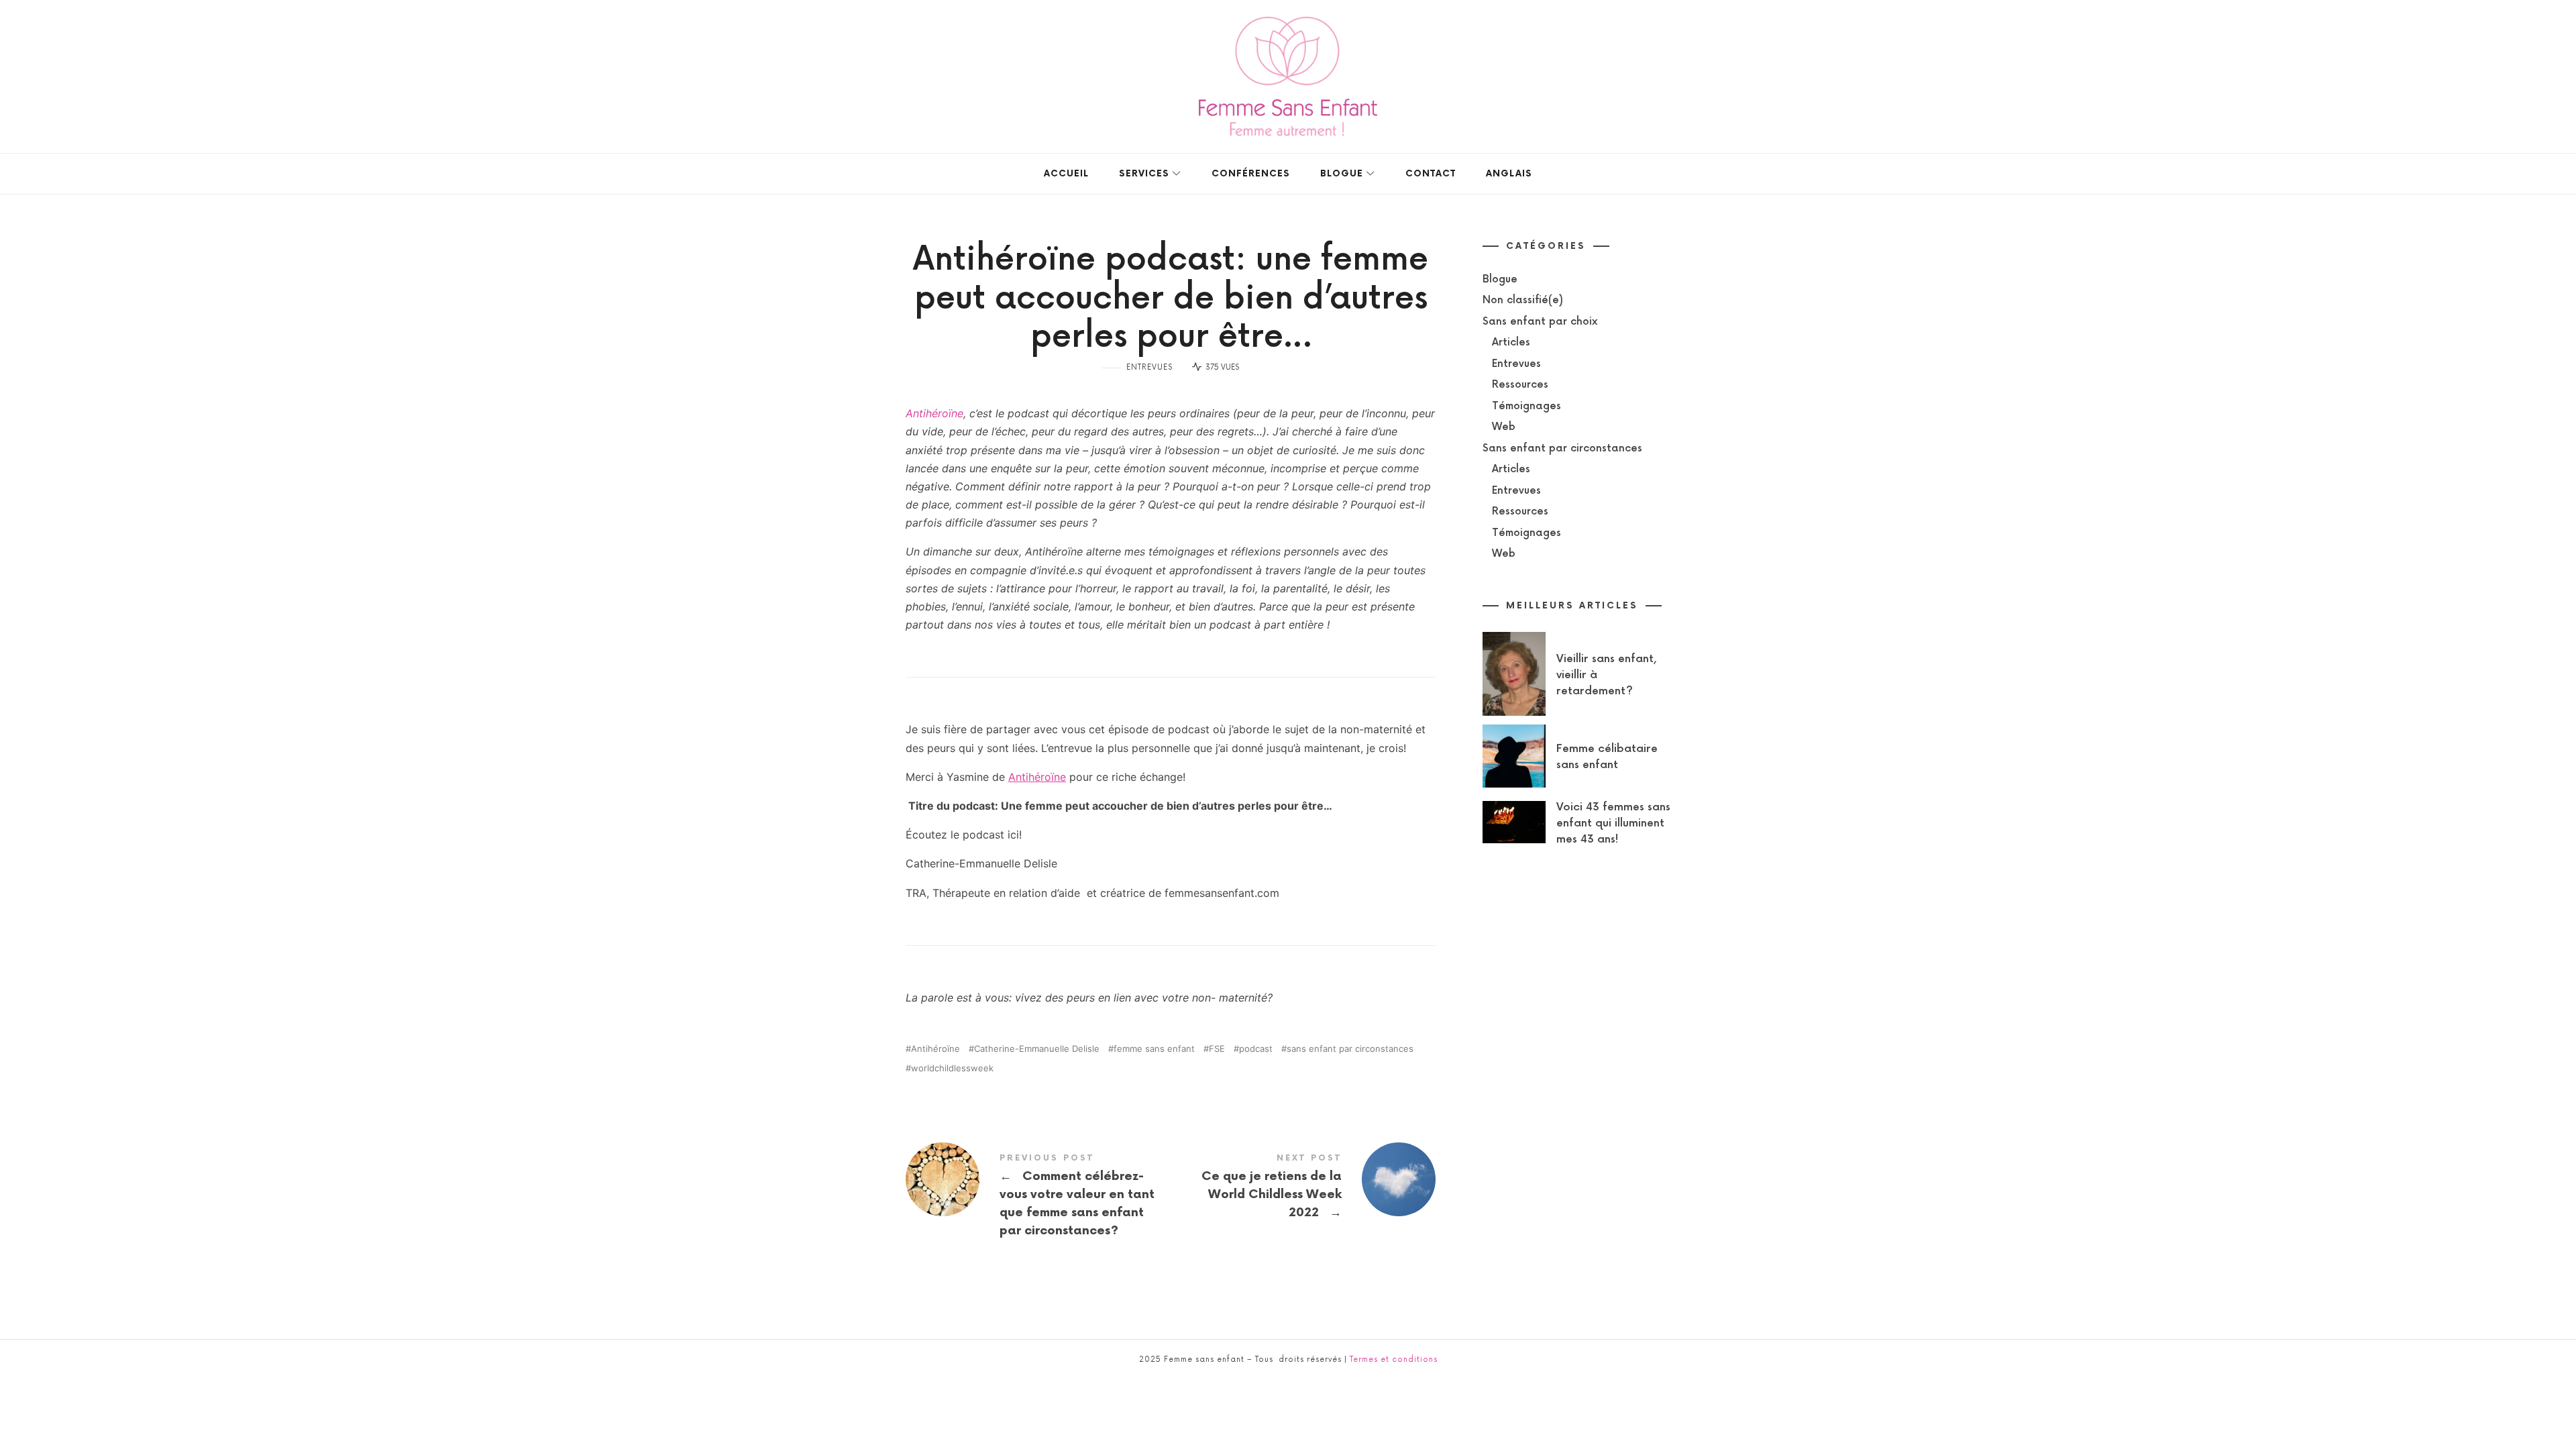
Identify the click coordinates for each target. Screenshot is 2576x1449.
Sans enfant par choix (1540, 322)
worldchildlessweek (952, 1068)
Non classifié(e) (1523, 300)
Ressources (1520, 385)
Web (1504, 427)
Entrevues (1149, 367)
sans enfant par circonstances (1350, 1049)
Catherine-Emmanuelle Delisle (1037, 1049)
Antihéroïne (934, 413)
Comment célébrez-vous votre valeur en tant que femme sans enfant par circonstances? (1038, 1197)
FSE (1217, 1049)
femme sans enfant (1154, 1049)
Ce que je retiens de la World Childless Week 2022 (1303, 1188)
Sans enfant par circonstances (1562, 448)
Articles (1511, 342)
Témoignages (1526, 406)
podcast (1256, 1049)
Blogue (1500, 279)
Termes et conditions (1394, 1359)
